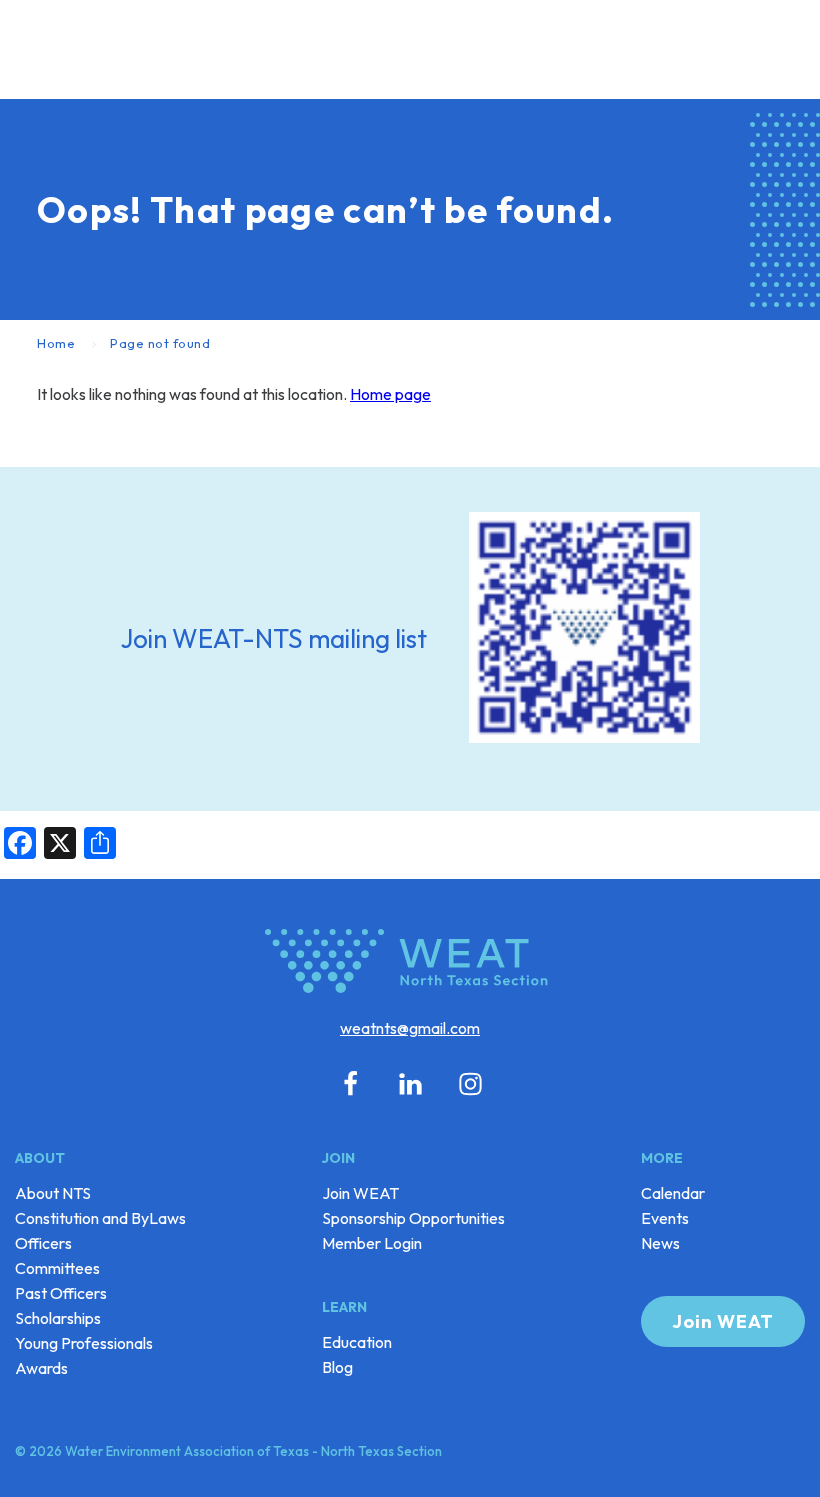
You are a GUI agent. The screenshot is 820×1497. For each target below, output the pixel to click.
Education (357, 1342)
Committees (57, 1268)
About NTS (53, 1193)
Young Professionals (84, 1343)
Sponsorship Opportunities (413, 1218)
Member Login (372, 1243)
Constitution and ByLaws (100, 1218)
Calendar (673, 1193)
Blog (337, 1367)
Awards (41, 1368)
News (660, 1243)
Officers (43, 1243)
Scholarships (58, 1318)
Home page (390, 394)
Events (665, 1218)
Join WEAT (360, 1193)
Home (56, 343)
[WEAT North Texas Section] (410, 964)
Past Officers (61, 1293)
